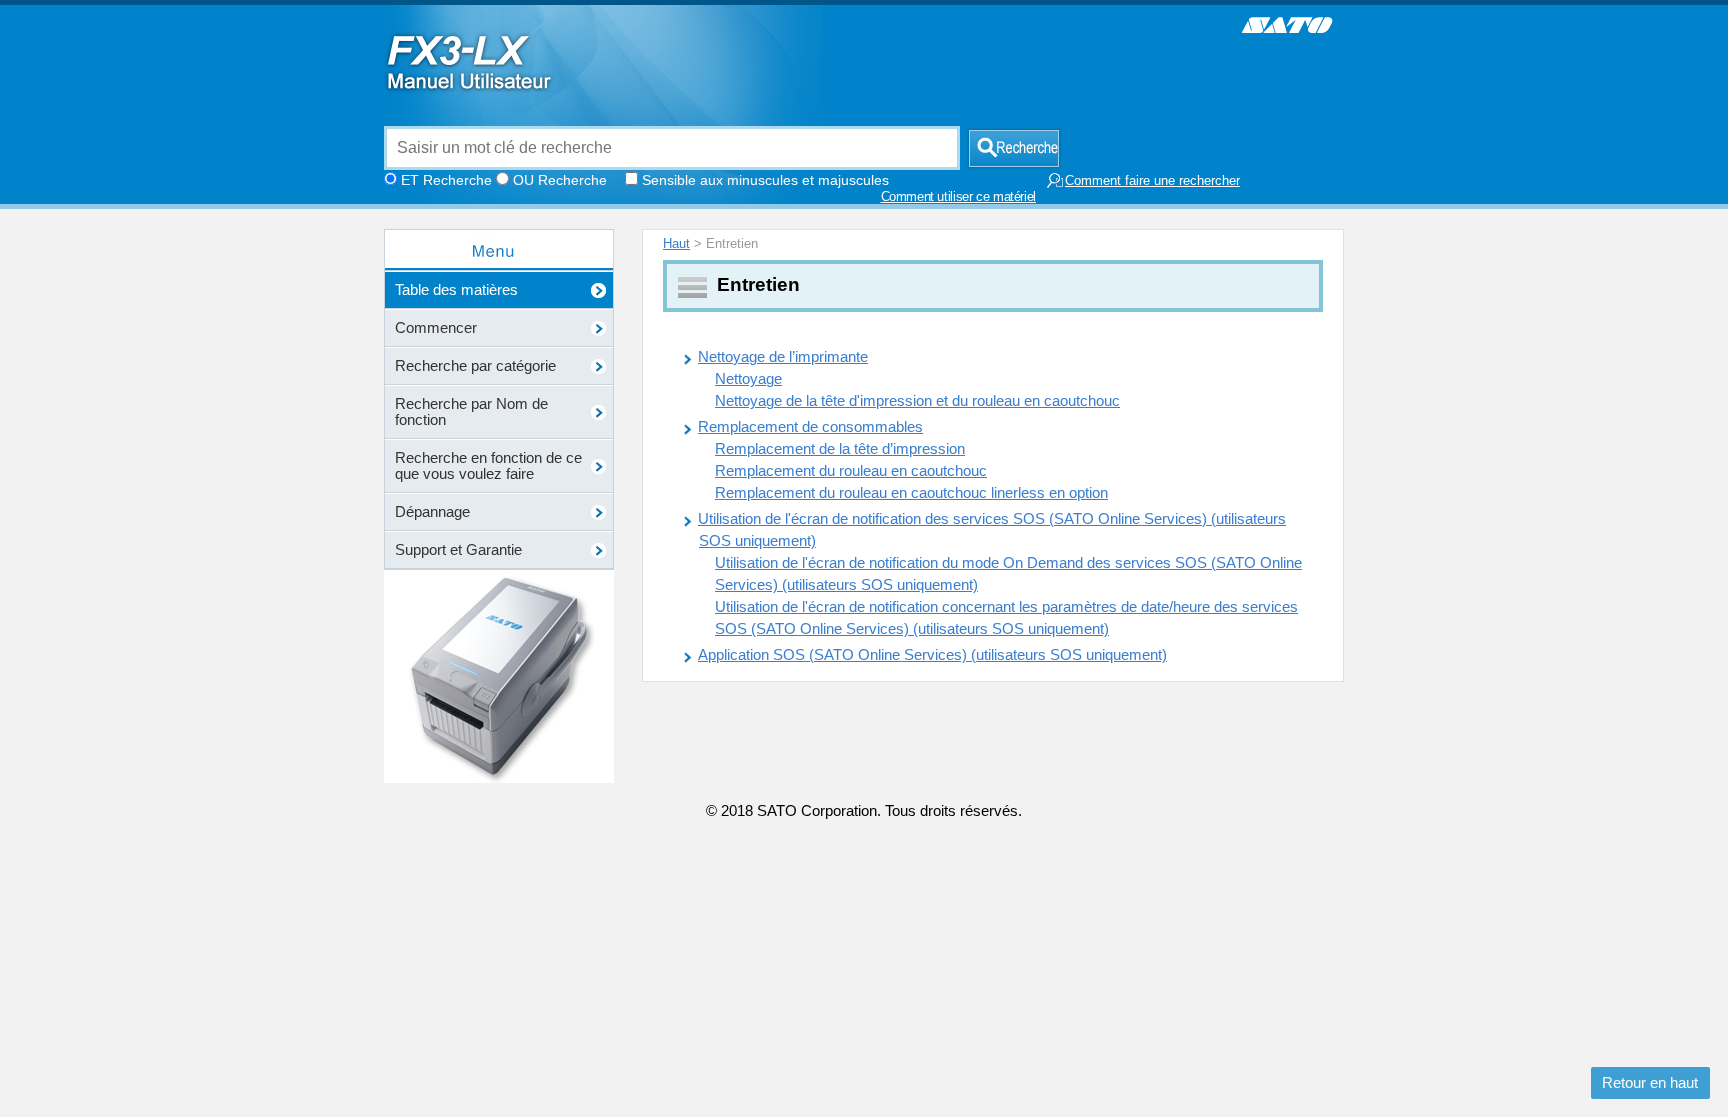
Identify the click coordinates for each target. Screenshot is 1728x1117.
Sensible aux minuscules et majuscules (765, 180)
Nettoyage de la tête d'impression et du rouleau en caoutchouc (917, 401)
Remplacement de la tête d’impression (840, 449)
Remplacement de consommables (810, 427)
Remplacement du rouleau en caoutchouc (851, 471)
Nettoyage (748, 379)
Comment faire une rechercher (1152, 181)
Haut (676, 243)
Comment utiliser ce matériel (959, 197)
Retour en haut (1650, 1083)
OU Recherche (560, 180)
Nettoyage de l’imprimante (783, 357)
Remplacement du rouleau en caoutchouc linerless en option (911, 493)
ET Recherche (446, 180)
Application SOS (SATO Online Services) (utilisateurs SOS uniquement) (932, 655)
